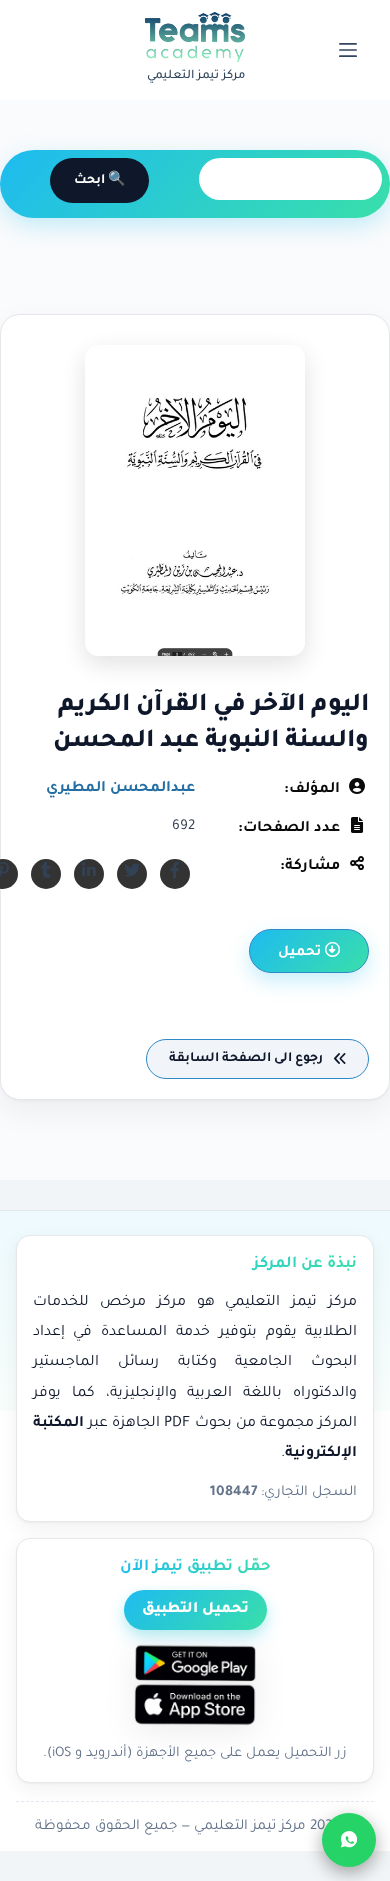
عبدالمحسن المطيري (120, 789)
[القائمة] (348, 50)
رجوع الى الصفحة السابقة (247, 1059)
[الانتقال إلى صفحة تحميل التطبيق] (195, 1687)
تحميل (301, 952)
